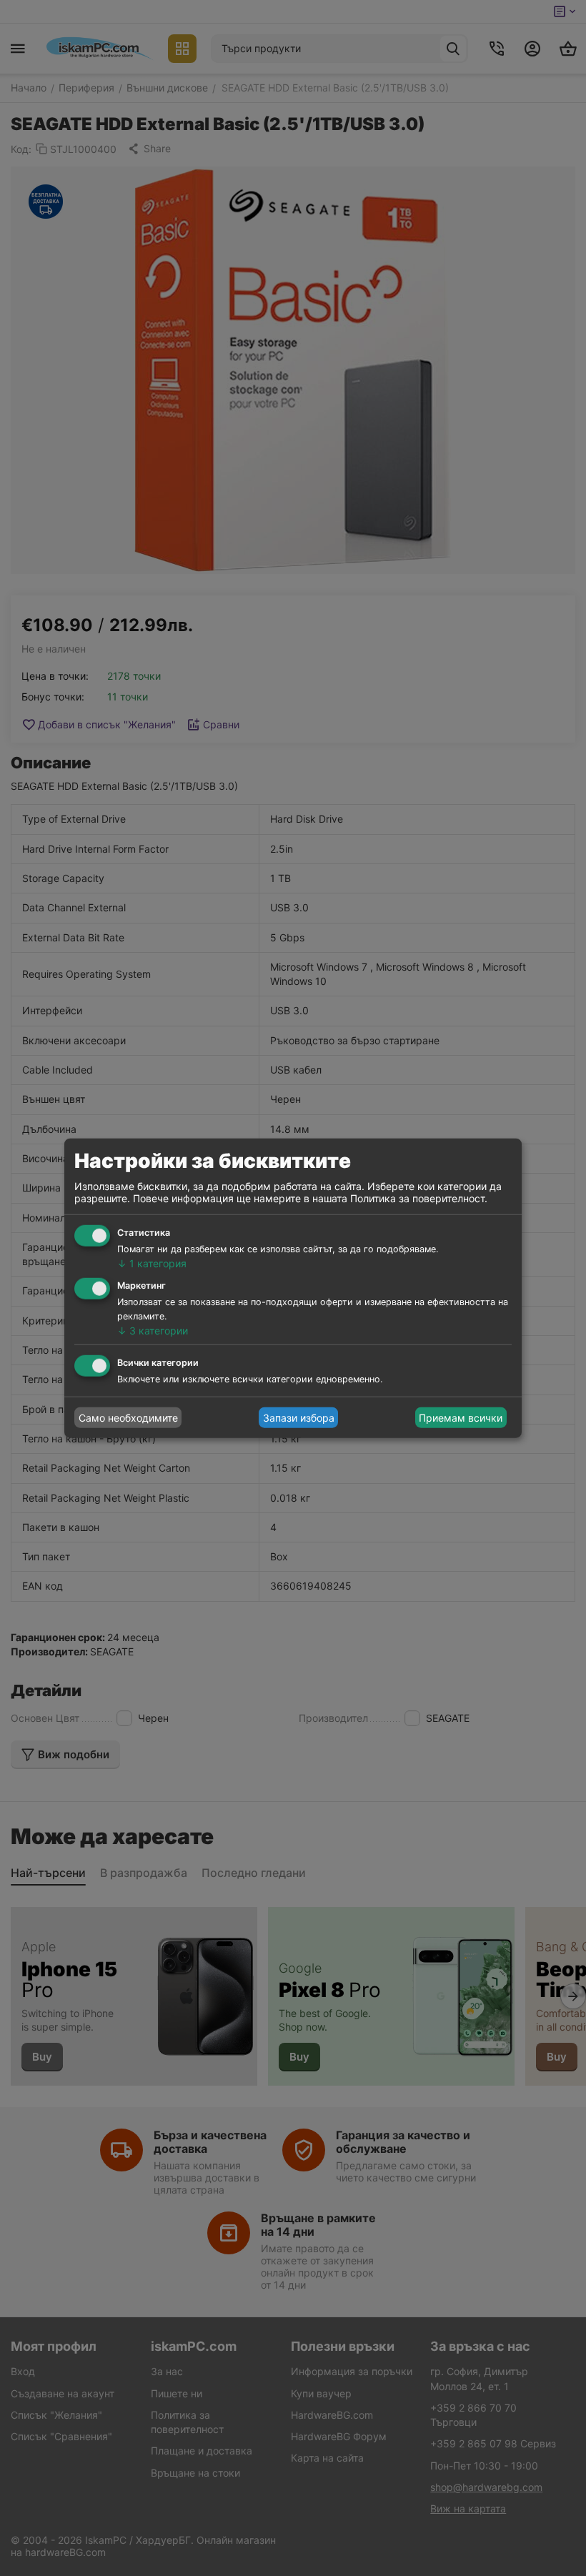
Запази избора (299, 1418)
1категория (152, 1263)
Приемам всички (461, 1418)
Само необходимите (128, 1418)
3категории (153, 1330)
